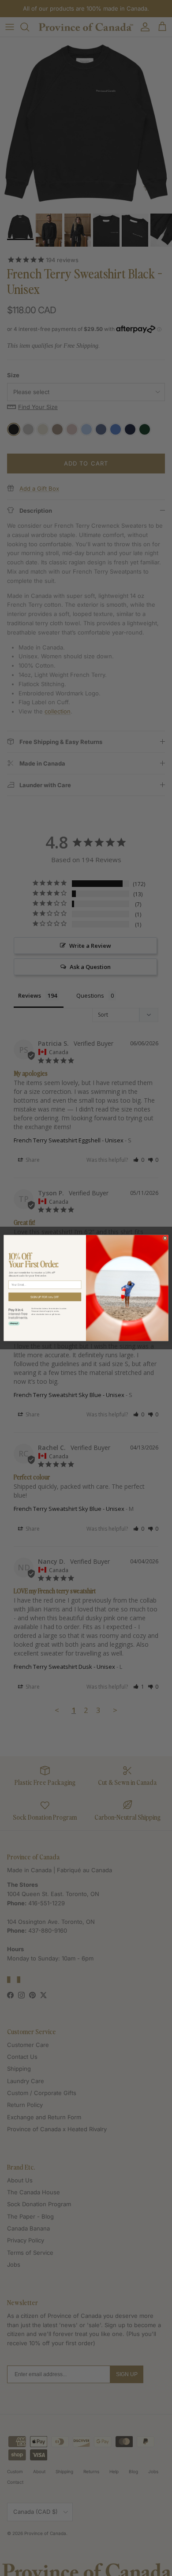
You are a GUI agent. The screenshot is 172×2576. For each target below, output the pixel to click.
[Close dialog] (165, 1238)
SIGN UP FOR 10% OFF (45, 1297)
